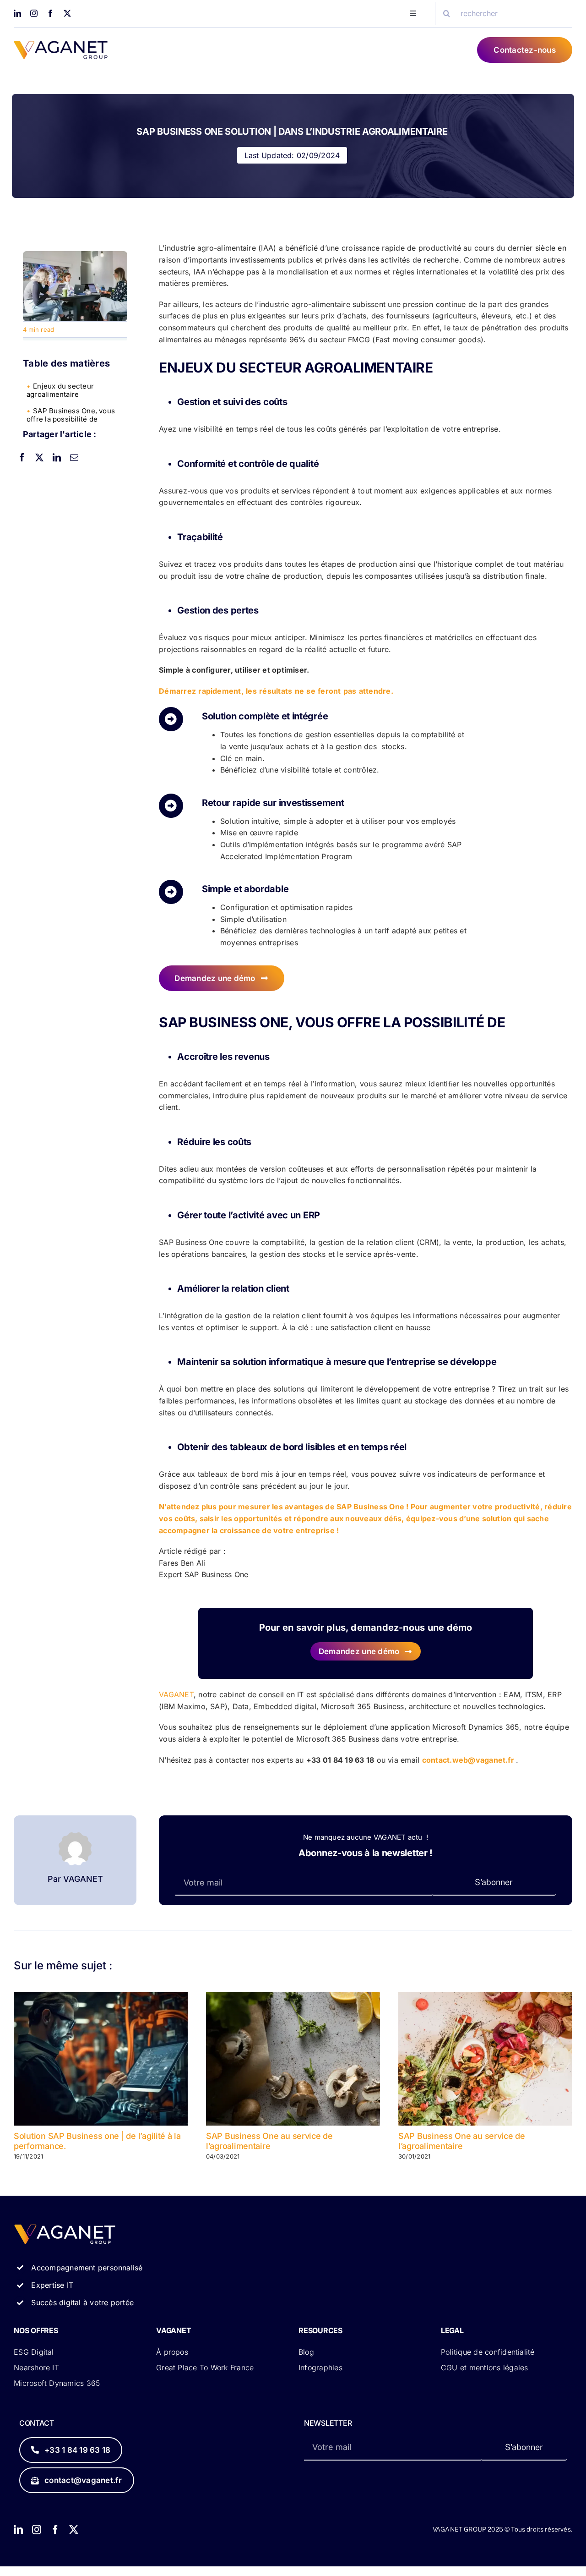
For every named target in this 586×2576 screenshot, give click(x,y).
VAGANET (176, 1694)
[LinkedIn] (57, 457)
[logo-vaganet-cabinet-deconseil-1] (61, 44)
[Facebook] (22, 457)
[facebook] (50, 13)
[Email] (74, 457)
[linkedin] (17, 13)
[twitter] (67, 13)
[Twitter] (39, 457)
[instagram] (34, 13)
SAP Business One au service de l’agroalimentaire (269, 2141)
